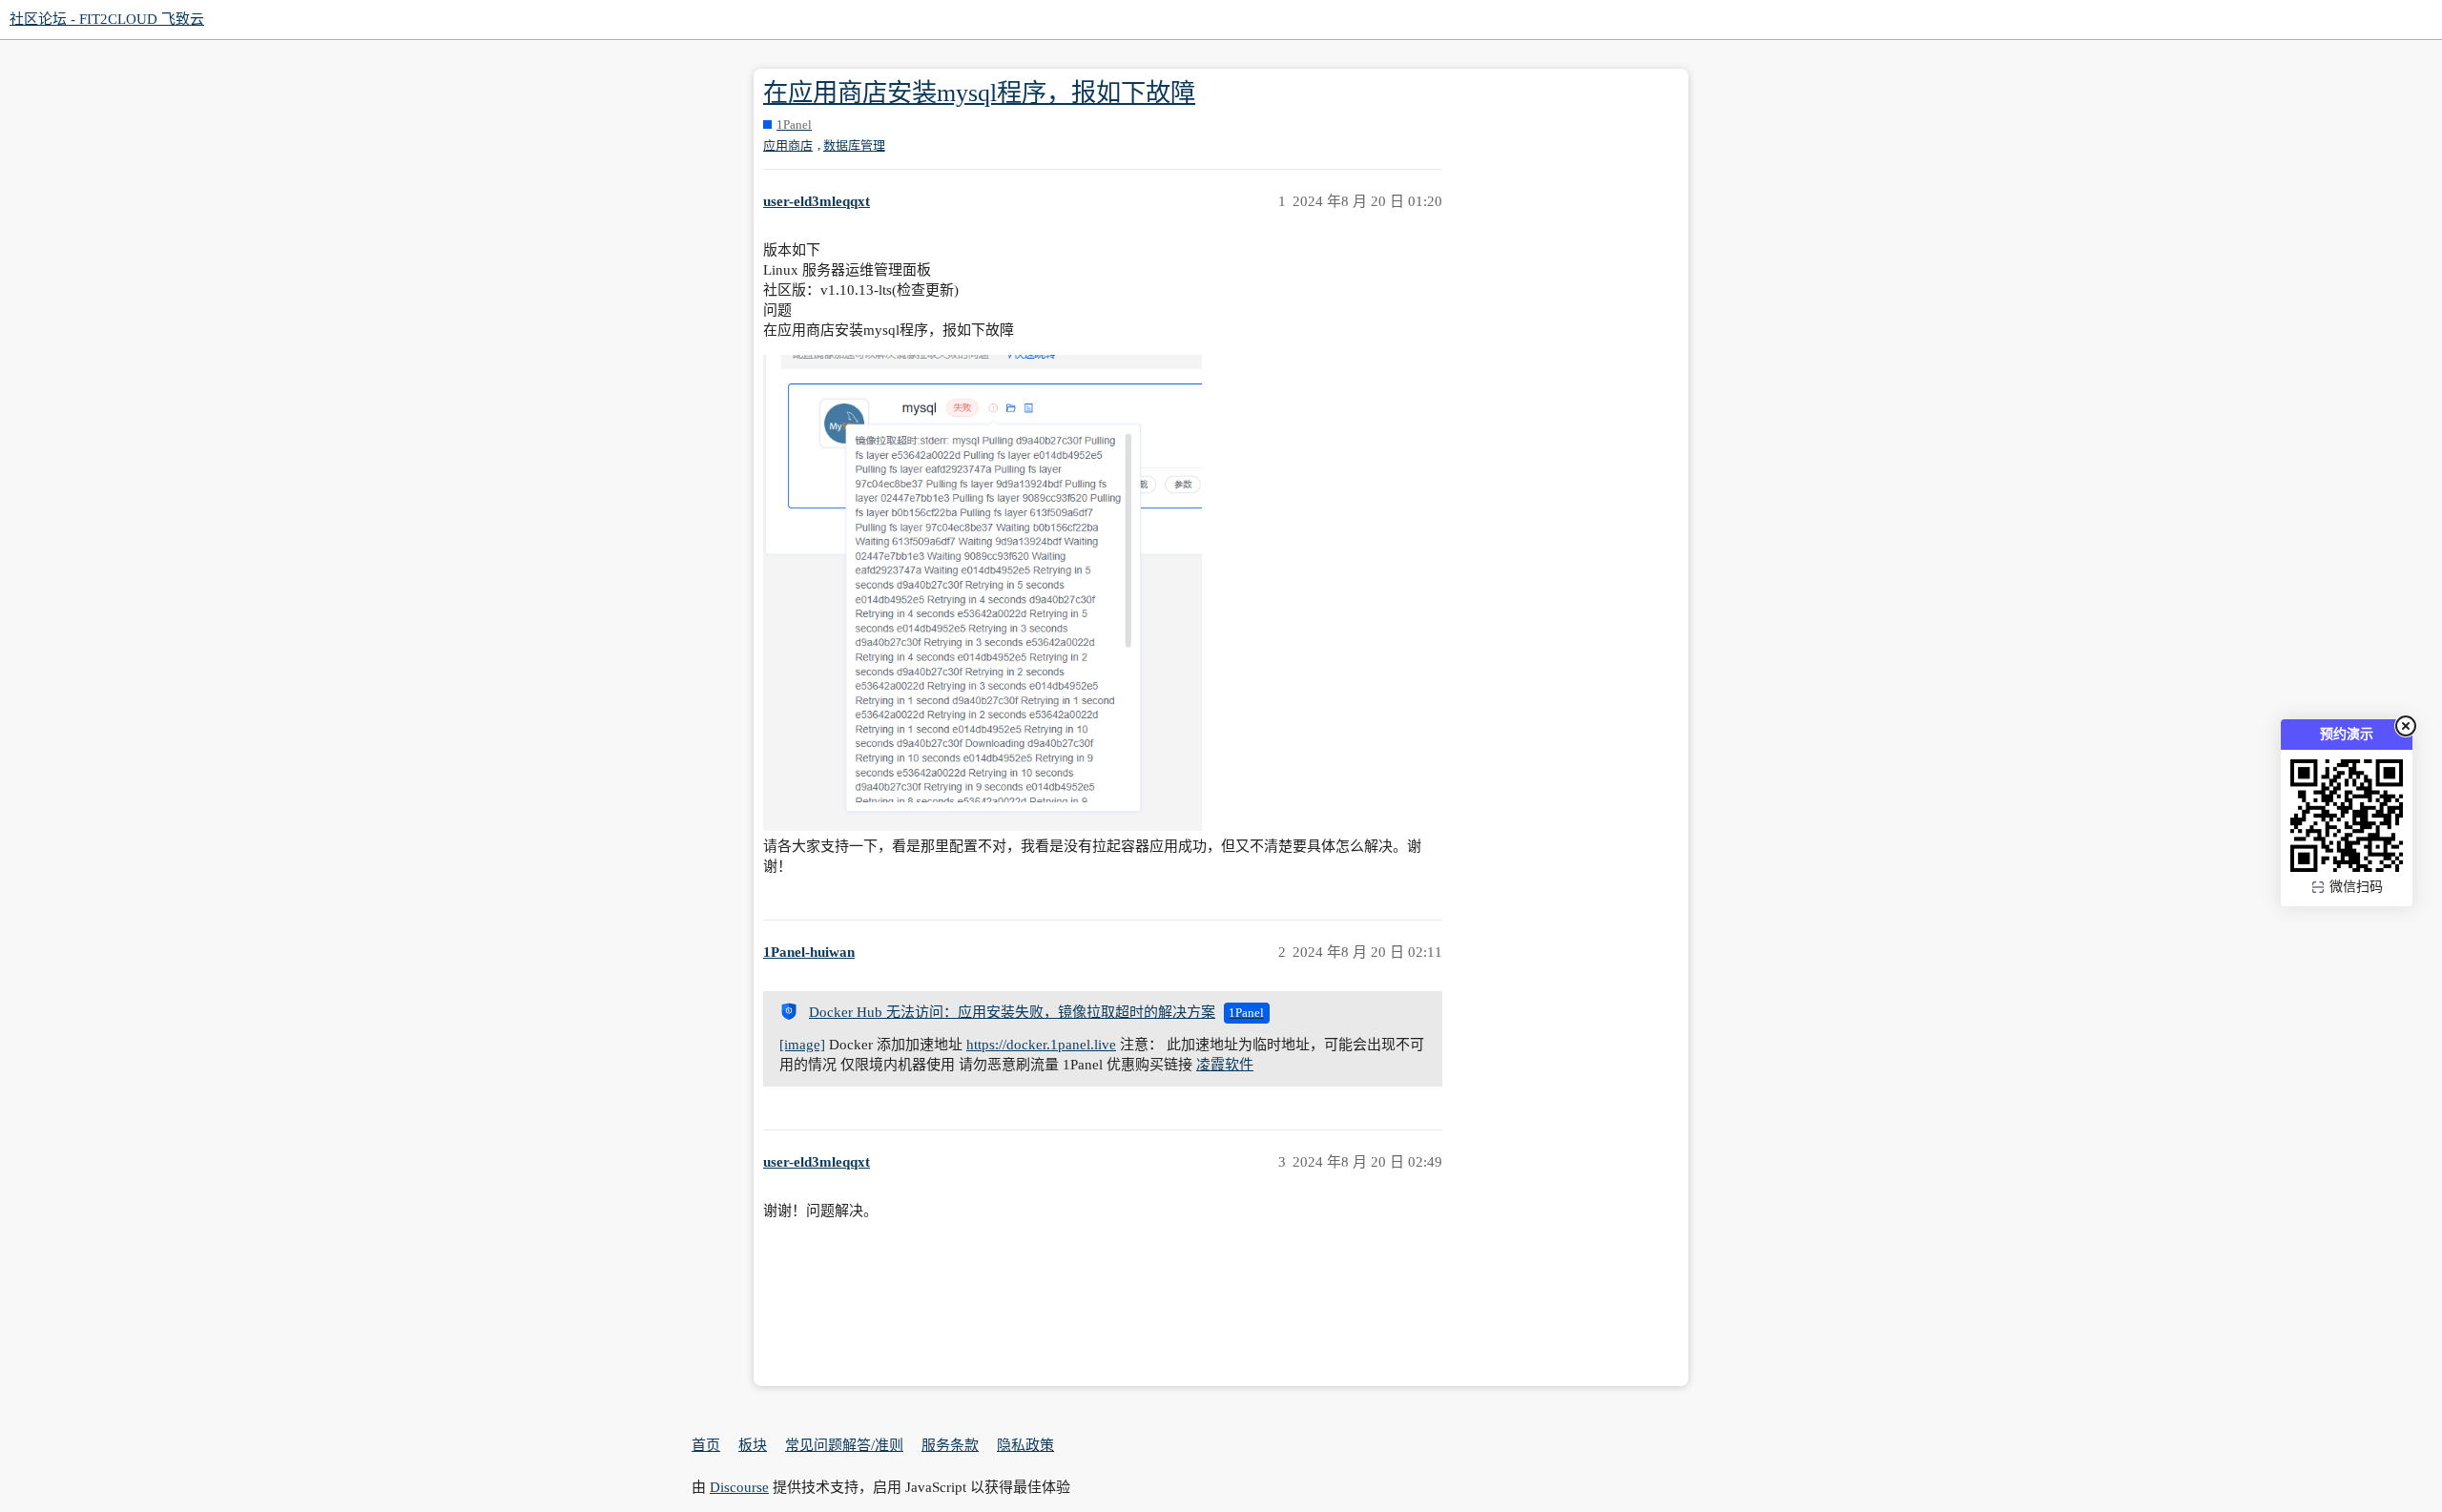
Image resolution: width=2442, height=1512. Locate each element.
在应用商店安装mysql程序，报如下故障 (979, 93)
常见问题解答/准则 (844, 1445)
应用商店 (788, 145)
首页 (706, 1445)
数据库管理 (854, 145)
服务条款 (950, 1445)
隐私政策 (1025, 1445)
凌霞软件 (1225, 1065)
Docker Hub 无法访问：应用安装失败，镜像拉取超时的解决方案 (1012, 1012)
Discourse (739, 1487)
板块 (753, 1445)
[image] (802, 1045)
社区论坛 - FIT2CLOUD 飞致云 (107, 19)
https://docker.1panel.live (1041, 1045)
